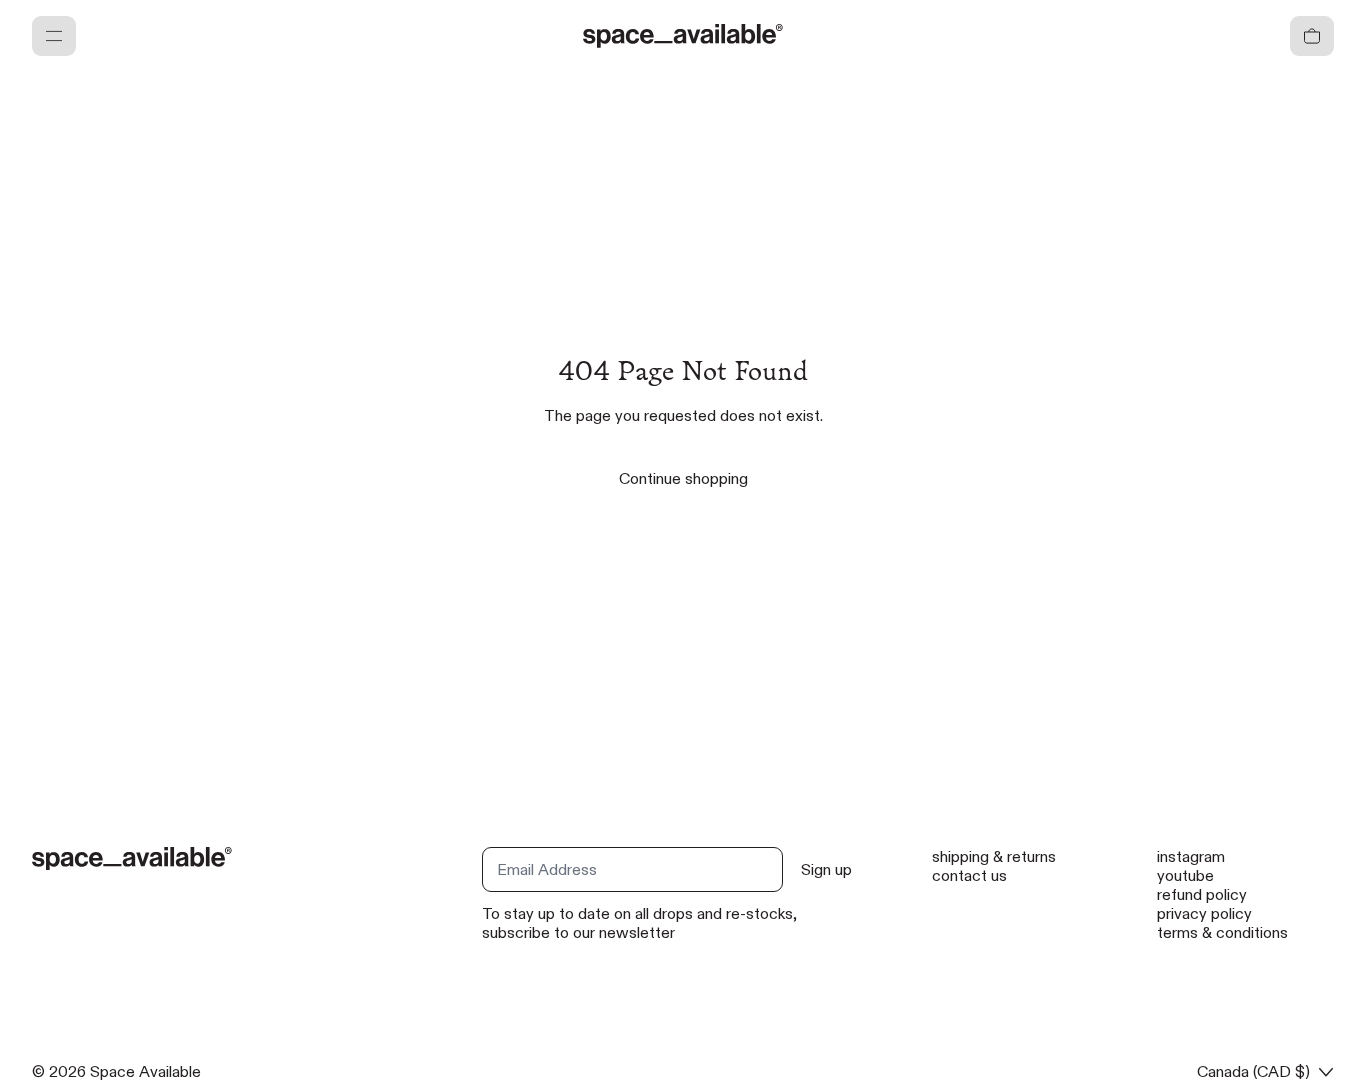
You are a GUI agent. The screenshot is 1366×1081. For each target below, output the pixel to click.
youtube (1185, 875)
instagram (1191, 856)
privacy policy (1204, 913)
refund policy (1202, 894)
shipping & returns (994, 856)
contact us (969, 875)
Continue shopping (683, 478)
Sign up (826, 869)
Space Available (145, 1071)
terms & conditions (1222, 932)
